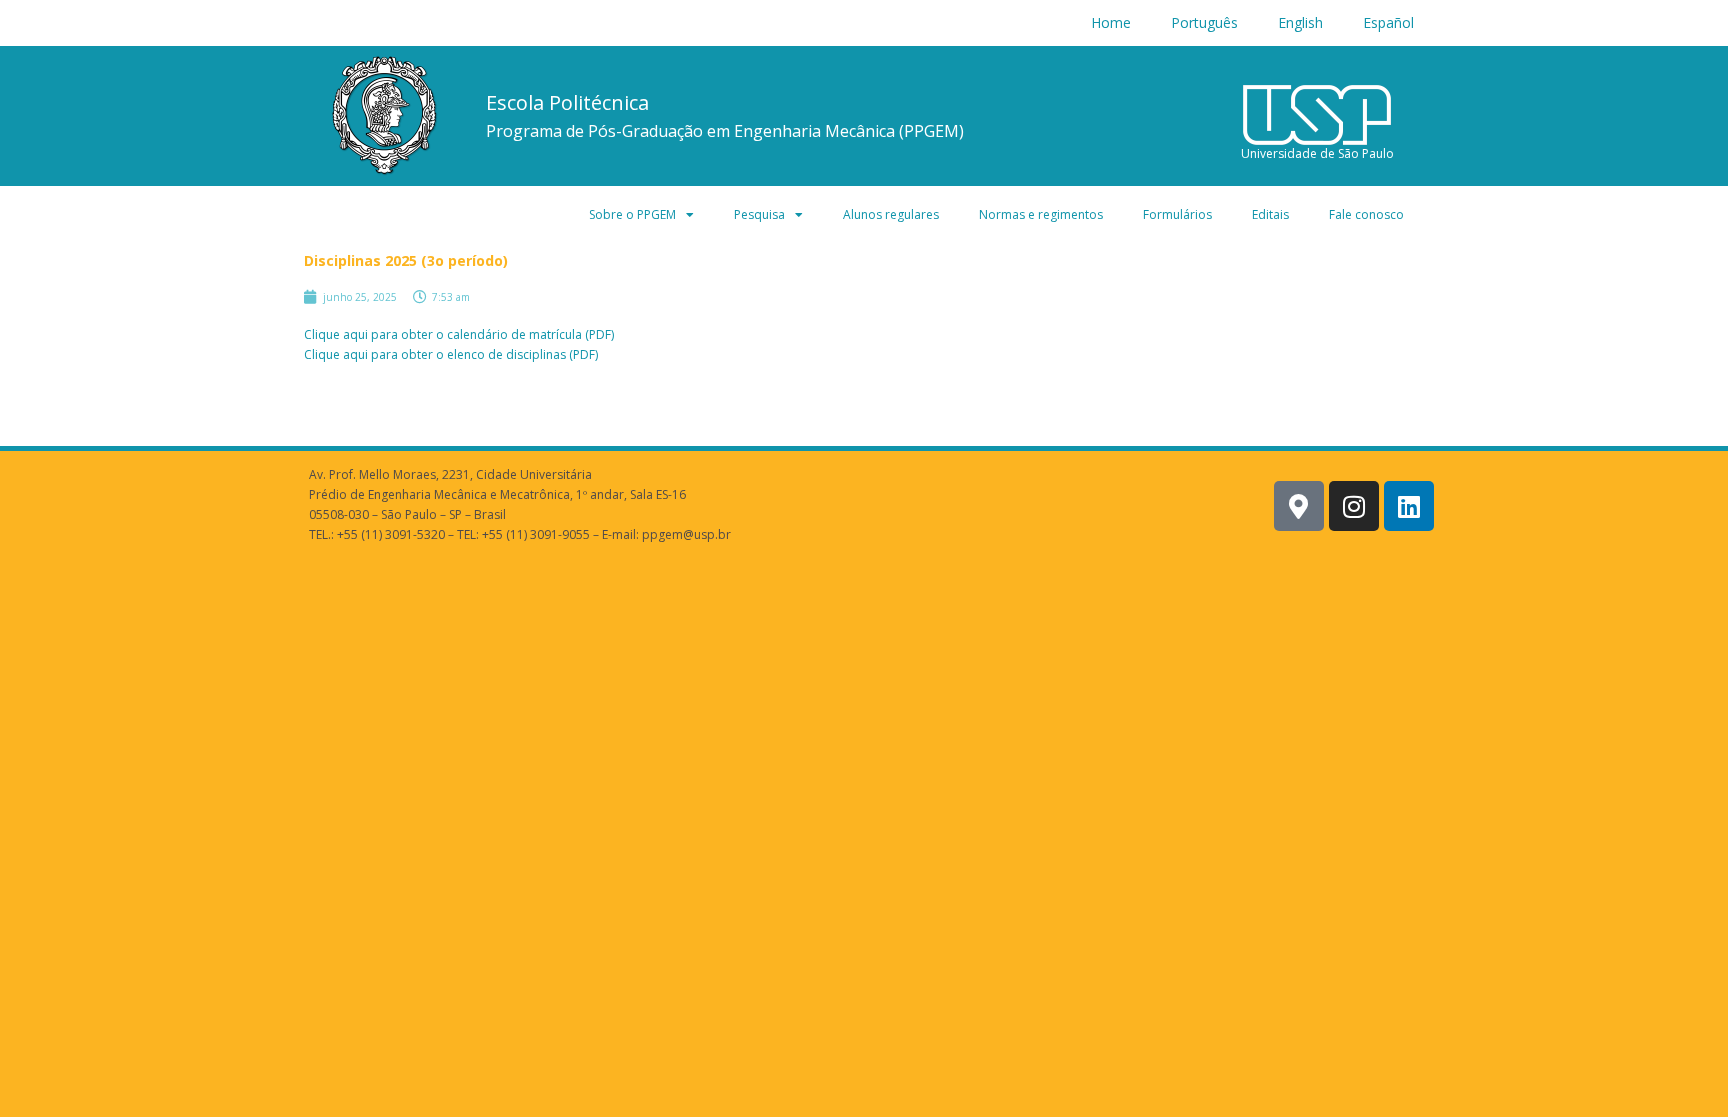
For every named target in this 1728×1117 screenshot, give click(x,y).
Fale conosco (1366, 214)
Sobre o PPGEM (632, 214)
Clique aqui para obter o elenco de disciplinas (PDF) (451, 354)
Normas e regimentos (1041, 214)
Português (1204, 22)
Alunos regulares (891, 214)
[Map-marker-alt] (1299, 506)
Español (1388, 22)
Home (1111, 22)
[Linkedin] (1409, 506)
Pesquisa (759, 214)
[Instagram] (1354, 506)
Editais (1270, 214)
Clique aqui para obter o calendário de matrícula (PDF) (459, 334)
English (1300, 22)
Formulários (1177, 214)
